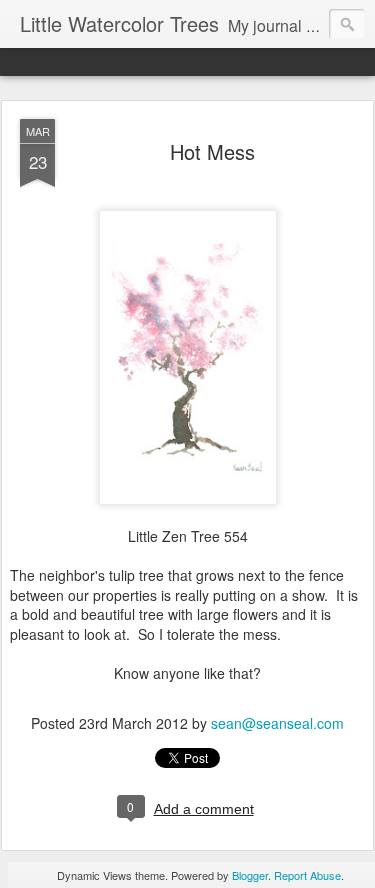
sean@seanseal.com (277, 723)
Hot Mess (212, 151)
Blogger (250, 875)
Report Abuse (307, 875)
